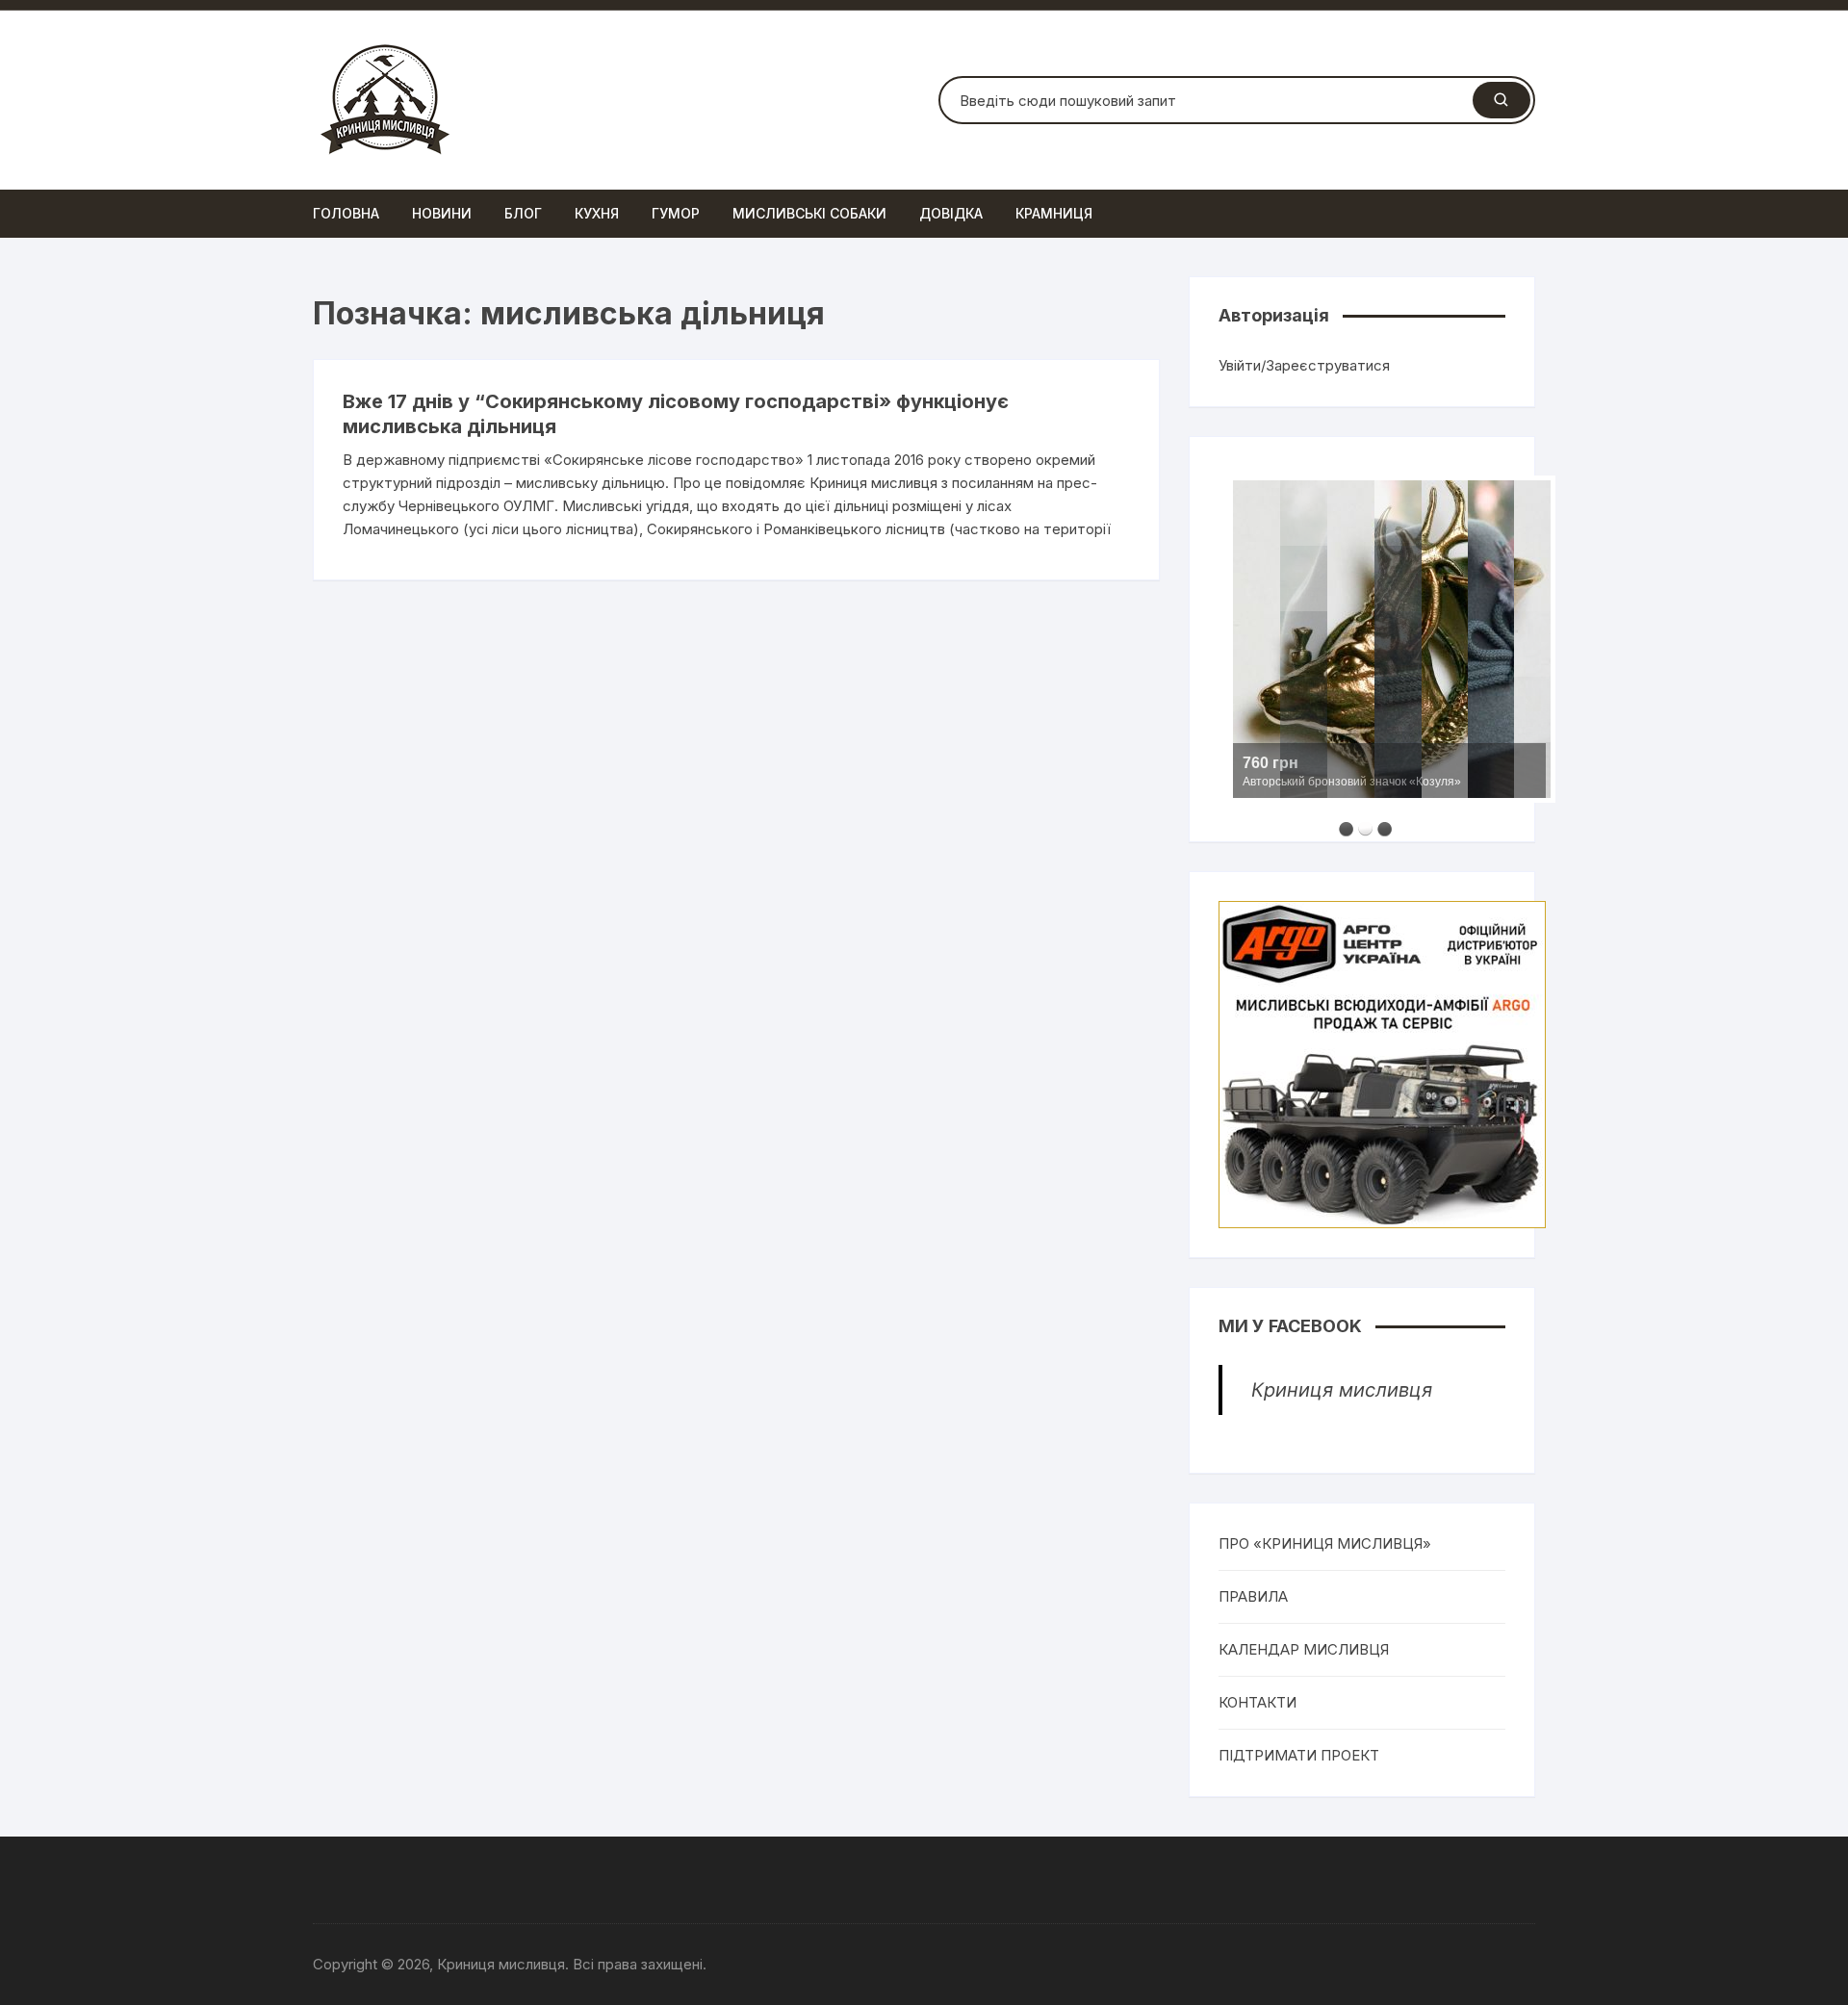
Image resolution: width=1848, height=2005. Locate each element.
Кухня (597, 213)
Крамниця (1054, 213)
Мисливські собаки (809, 213)
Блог (523, 213)
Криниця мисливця (1342, 1390)
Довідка (951, 213)
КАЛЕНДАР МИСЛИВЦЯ (1304, 1649)
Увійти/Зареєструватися (1304, 365)
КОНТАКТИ (1258, 1702)
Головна (346, 213)
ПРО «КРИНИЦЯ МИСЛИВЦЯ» (1325, 1543)
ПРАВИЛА (1253, 1596)
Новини (442, 213)
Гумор (676, 213)
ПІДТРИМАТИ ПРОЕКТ (1299, 1755)
